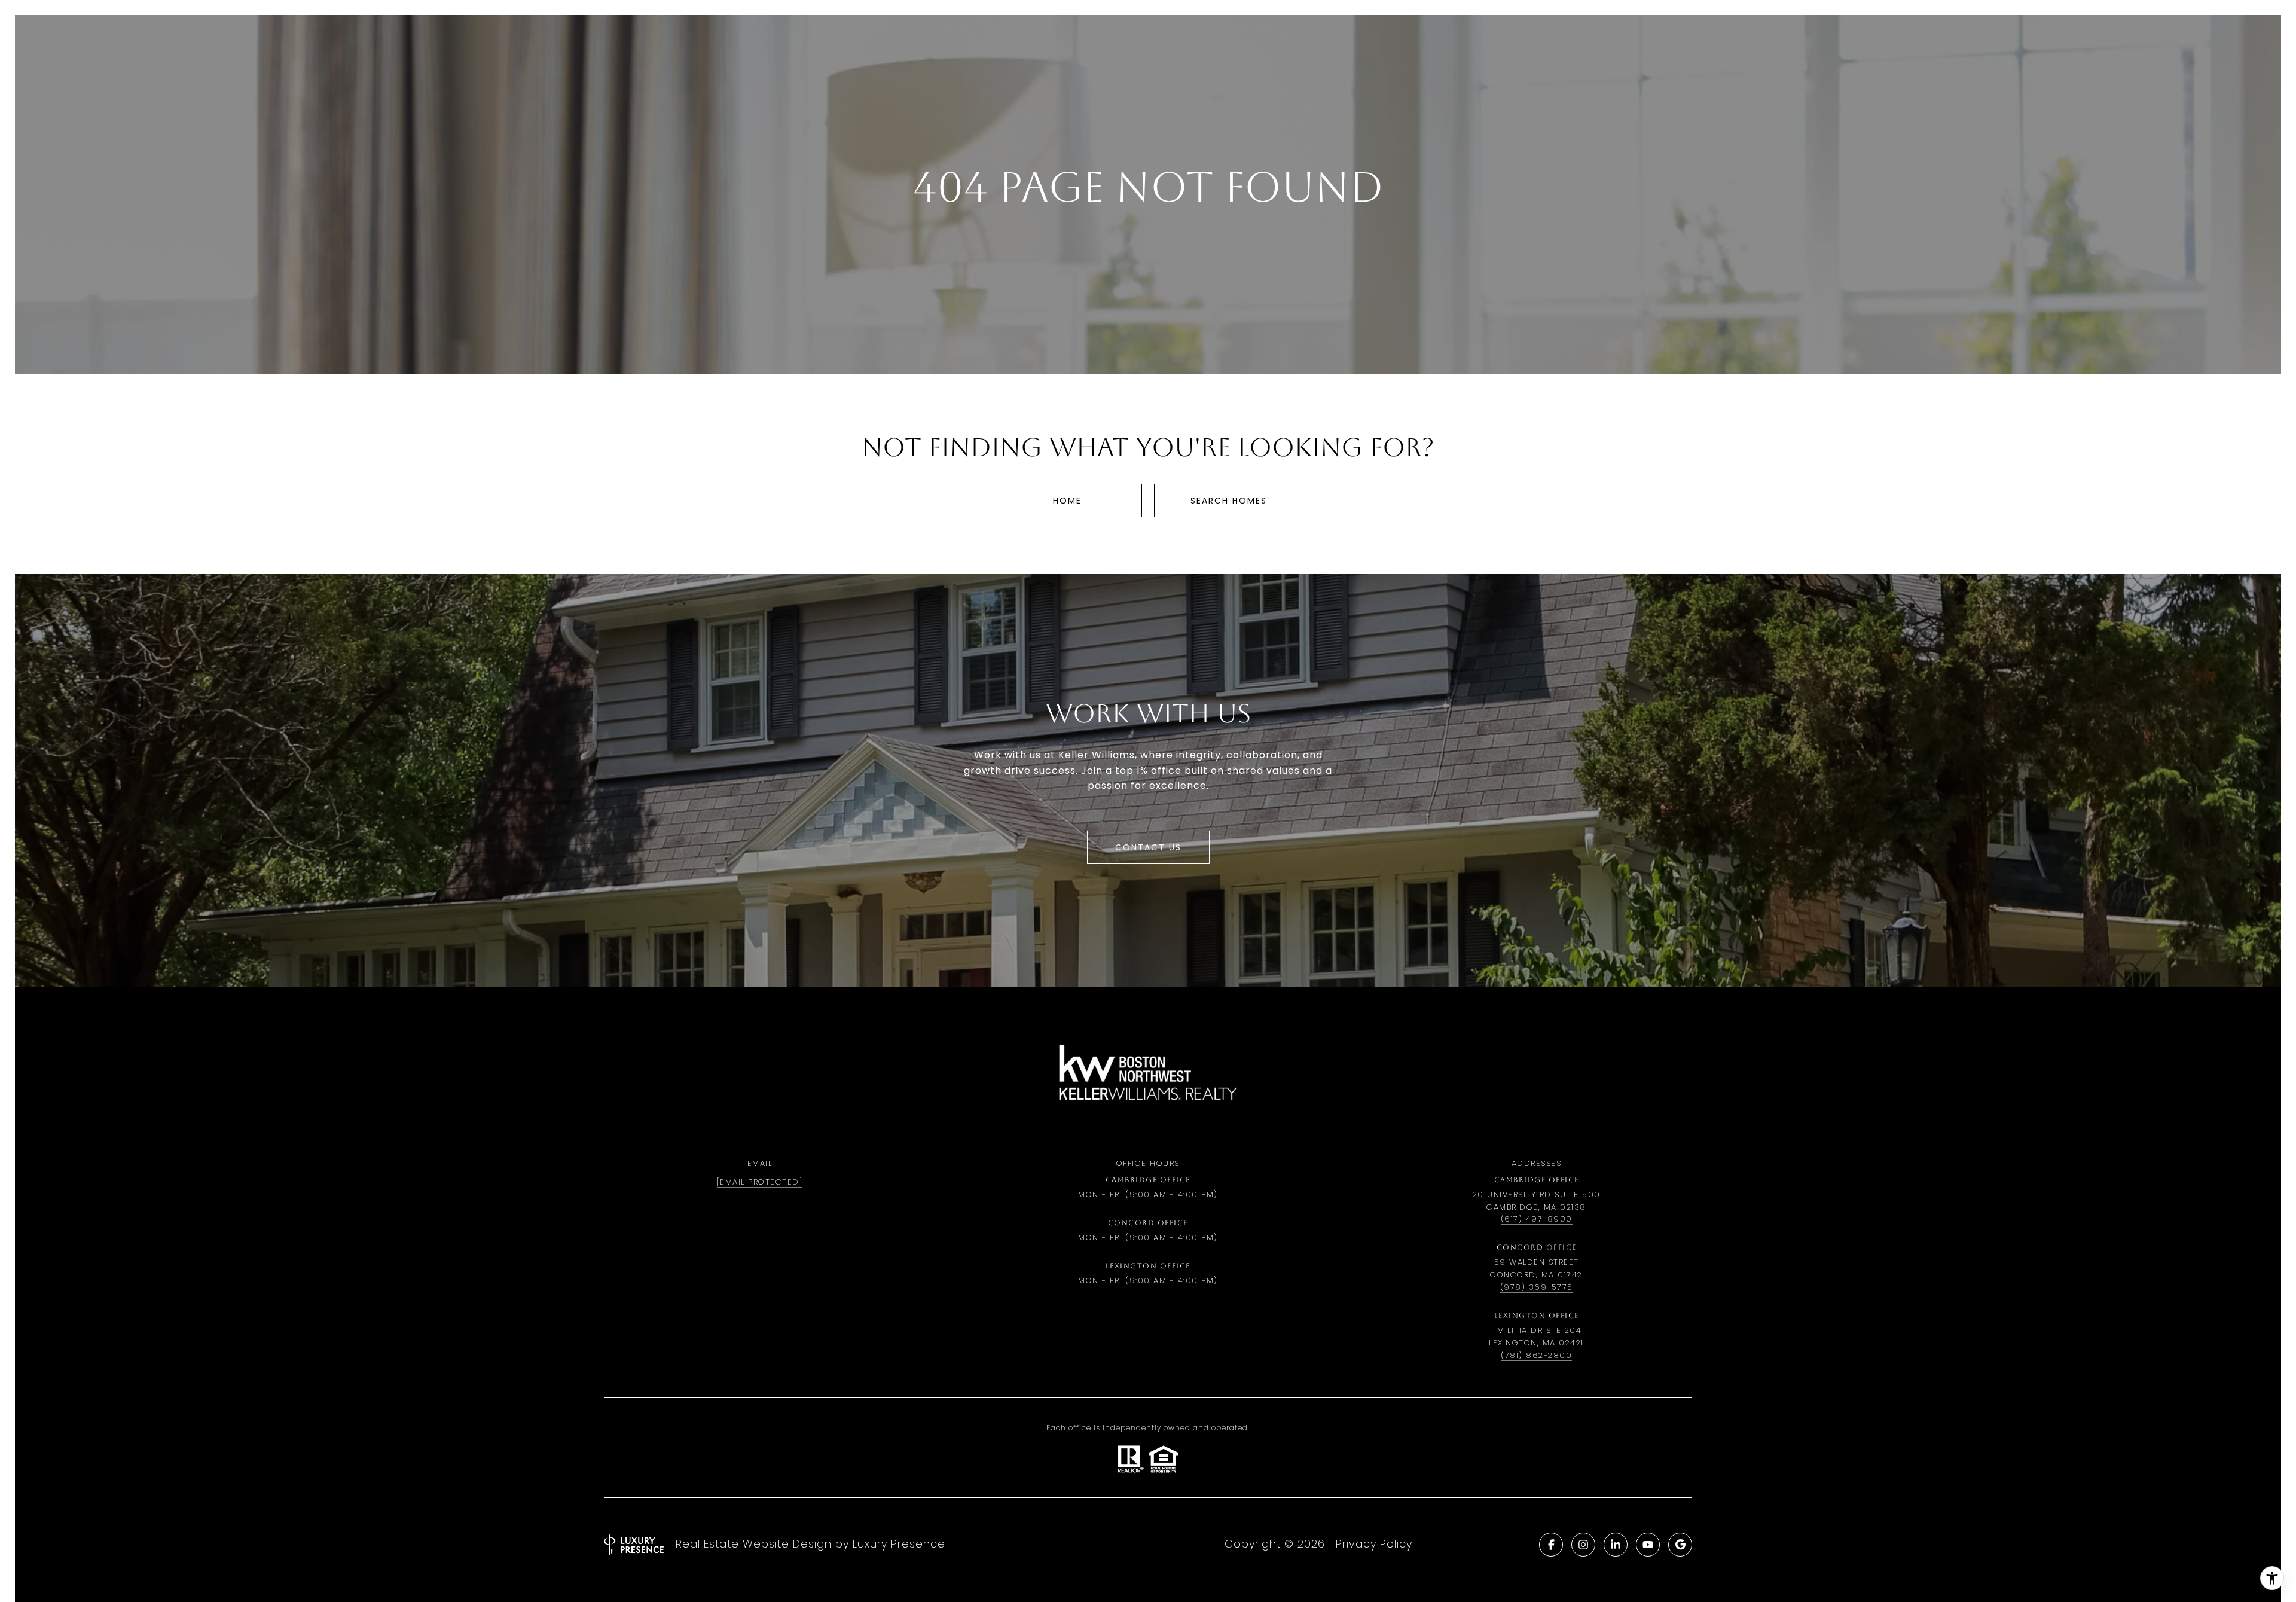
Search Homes (1229, 501)
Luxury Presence (899, 1544)
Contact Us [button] (1148, 847)
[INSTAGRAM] (1583, 1545)
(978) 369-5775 (1537, 1287)
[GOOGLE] (1680, 1545)
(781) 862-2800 (1536, 1355)
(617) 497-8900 (1537, 1219)
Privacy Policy (1374, 1544)
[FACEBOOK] (1551, 1545)
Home (1067, 501)
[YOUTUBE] (1648, 1545)
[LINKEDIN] (1616, 1545)
